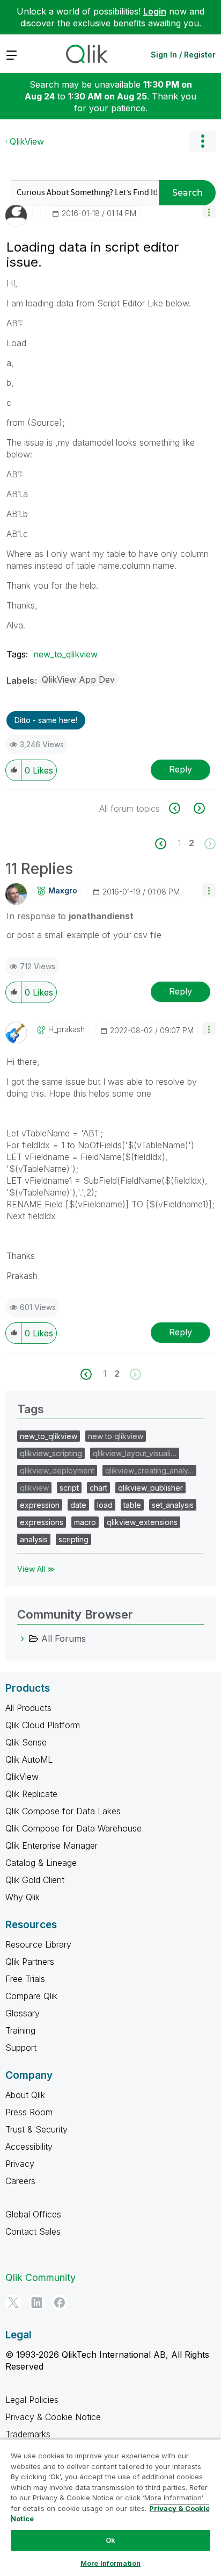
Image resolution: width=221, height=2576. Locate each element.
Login (155, 11)
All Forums (64, 1638)
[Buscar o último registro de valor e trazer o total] (198, 808)
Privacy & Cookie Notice (53, 2417)
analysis (34, 1539)
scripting (73, 1539)
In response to (70, 916)
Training (20, 2030)
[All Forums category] (23, 1638)
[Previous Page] (167, 844)
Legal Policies (32, 2400)
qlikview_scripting (51, 1453)
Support (21, 2048)
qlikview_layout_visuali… (135, 1453)
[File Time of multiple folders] (181, 808)
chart (98, 1488)
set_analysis (173, 1505)
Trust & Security (36, 2129)
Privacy (20, 2164)
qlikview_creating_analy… (149, 1471)
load (105, 1505)
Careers (20, 2181)
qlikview (34, 1488)
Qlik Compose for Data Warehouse (73, 1828)
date (78, 1505)
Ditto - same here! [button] (46, 720)
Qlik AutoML (29, 1759)
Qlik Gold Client (35, 1880)
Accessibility (29, 2146)
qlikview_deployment (57, 1471)
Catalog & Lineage (41, 1863)
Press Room (29, 2112)
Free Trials (25, 1979)
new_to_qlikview (65, 654)
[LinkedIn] (36, 2302)
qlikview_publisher (150, 1488)
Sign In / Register (183, 55)
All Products (28, 1708)
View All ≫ (36, 1569)
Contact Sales (33, 2231)
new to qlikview (116, 1436)
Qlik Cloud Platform (43, 1725)
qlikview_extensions (142, 1522)
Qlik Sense (26, 1742)
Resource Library (38, 1944)
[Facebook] (60, 2302)
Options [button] (202, 141)
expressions (42, 1522)
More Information (110, 2563)
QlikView (27, 141)
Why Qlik (23, 1897)
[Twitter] (13, 2302)
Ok (110, 2540)
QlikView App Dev (78, 679)
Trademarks (28, 2434)
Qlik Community (40, 2277)
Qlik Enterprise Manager (51, 1845)
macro (85, 1522)
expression (40, 1505)
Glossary (23, 2013)
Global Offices (33, 2214)
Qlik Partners (30, 1962)
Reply (181, 769)
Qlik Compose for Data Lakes (63, 1811)
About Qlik (25, 2095)
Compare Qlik (31, 1996)
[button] (209, 212)
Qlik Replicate (31, 1794)
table (132, 1505)
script (69, 1488)
